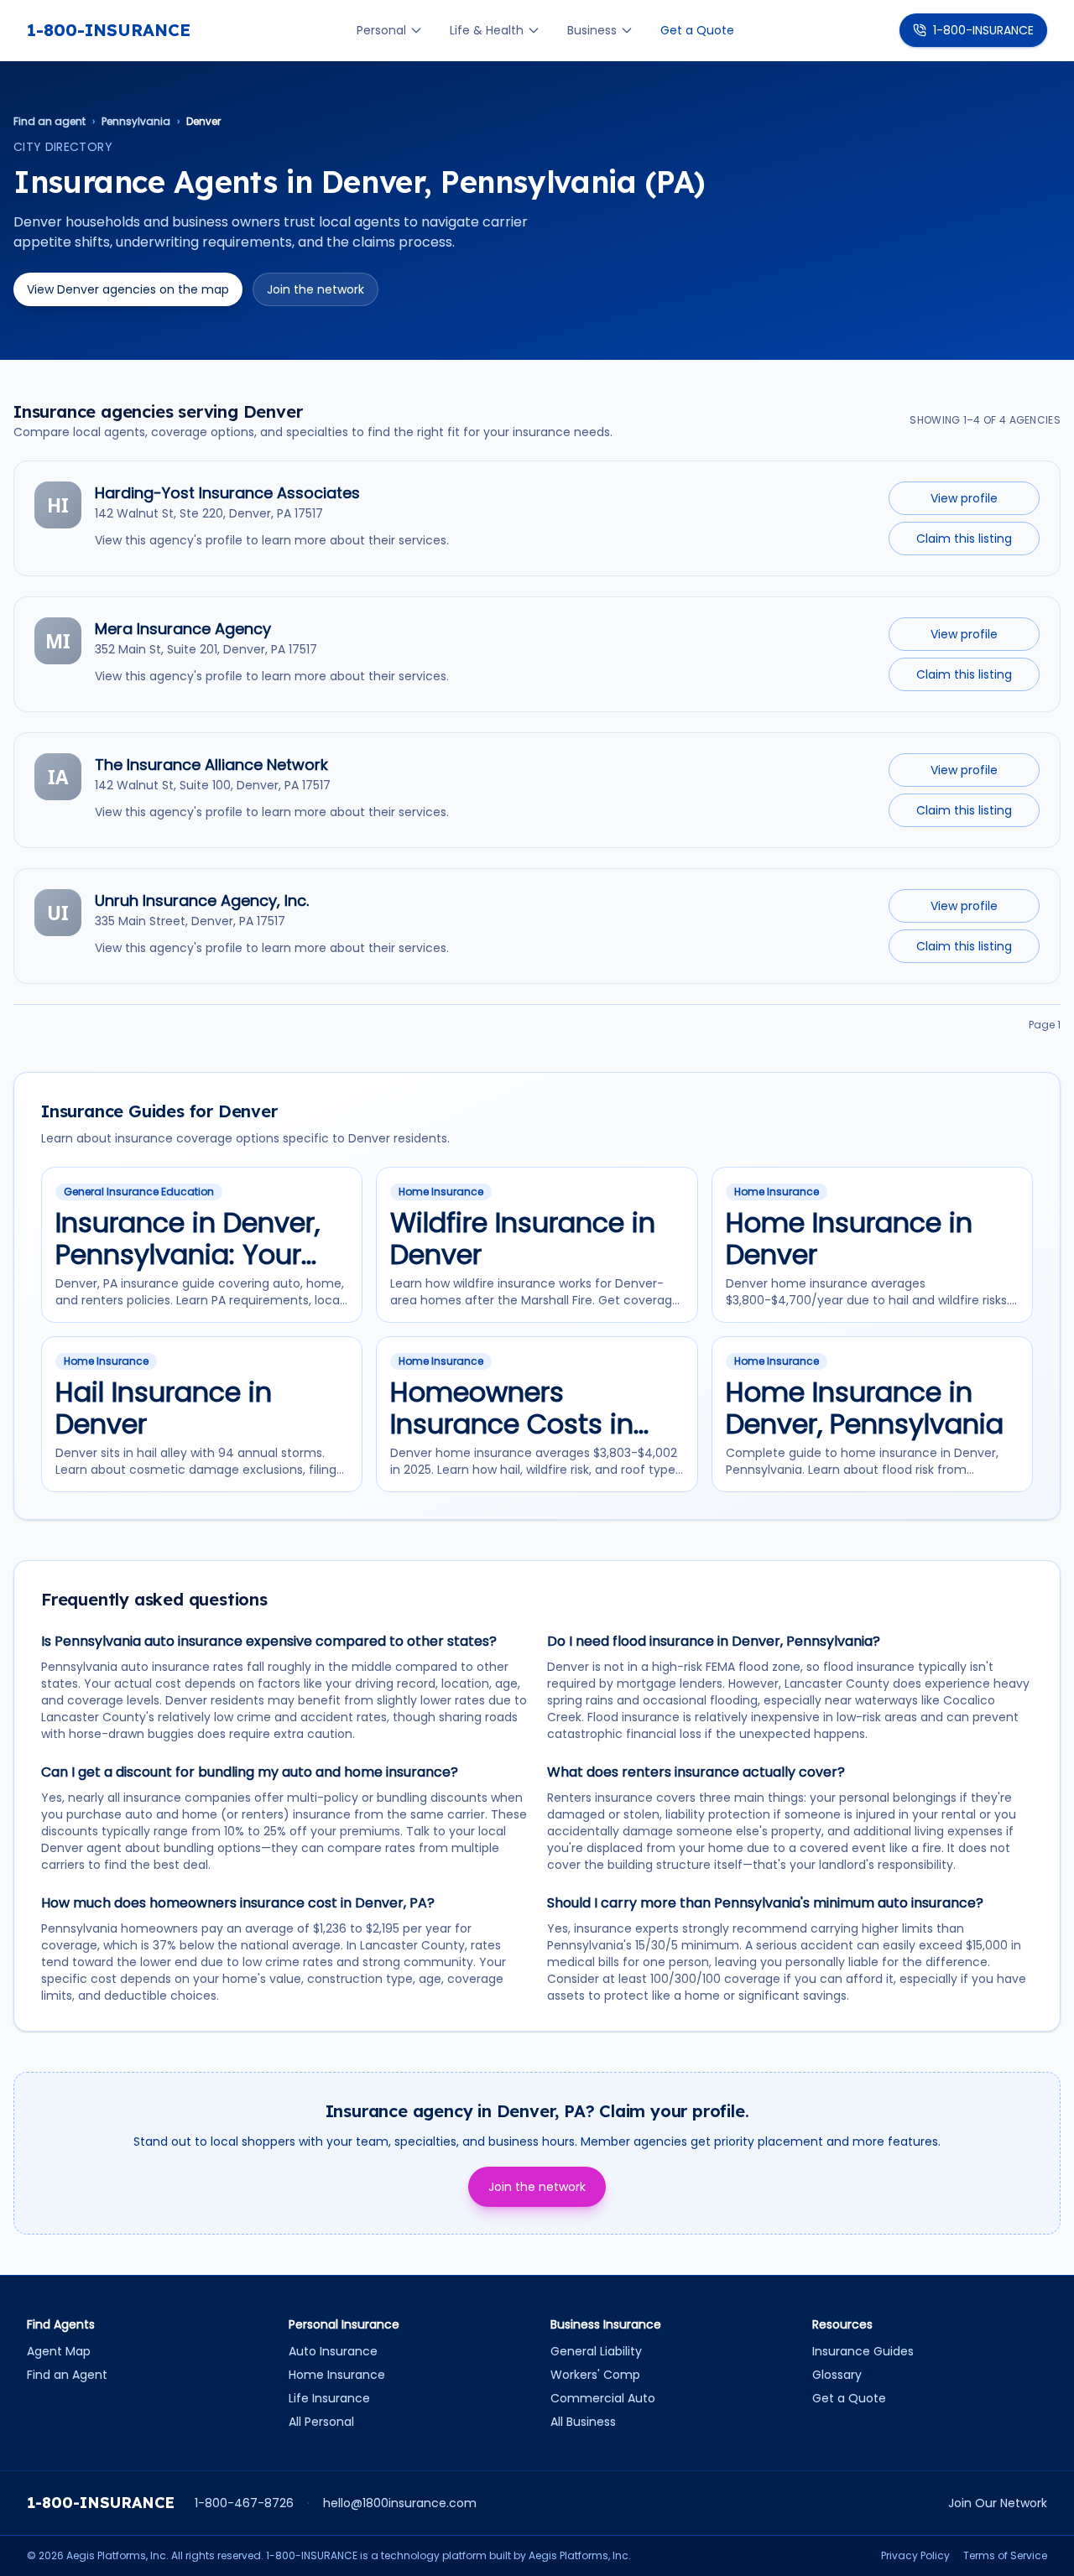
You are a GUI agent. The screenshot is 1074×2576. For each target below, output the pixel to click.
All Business (583, 2422)
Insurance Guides (863, 2351)
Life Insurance (329, 2398)
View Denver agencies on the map (128, 289)
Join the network (315, 289)
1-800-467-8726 (244, 2503)
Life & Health (487, 30)
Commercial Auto (603, 2398)
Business (592, 30)
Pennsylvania (136, 122)
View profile (964, 498)
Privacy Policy (915, 2556)
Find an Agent (67, 2375)
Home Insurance (337, 2375)
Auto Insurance (333, 2351)
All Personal (321, 2422)
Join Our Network (998, 2503)
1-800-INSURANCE (109, 30)
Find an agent (50, 122)
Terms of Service (1005, 2556)
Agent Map (59, 2351)
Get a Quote (697, 30)
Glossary (837, 2375)
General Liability (596, 2351)
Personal (381, 30)
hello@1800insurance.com (400, 2503)
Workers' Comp (595, 2375)
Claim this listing (964, 539)
